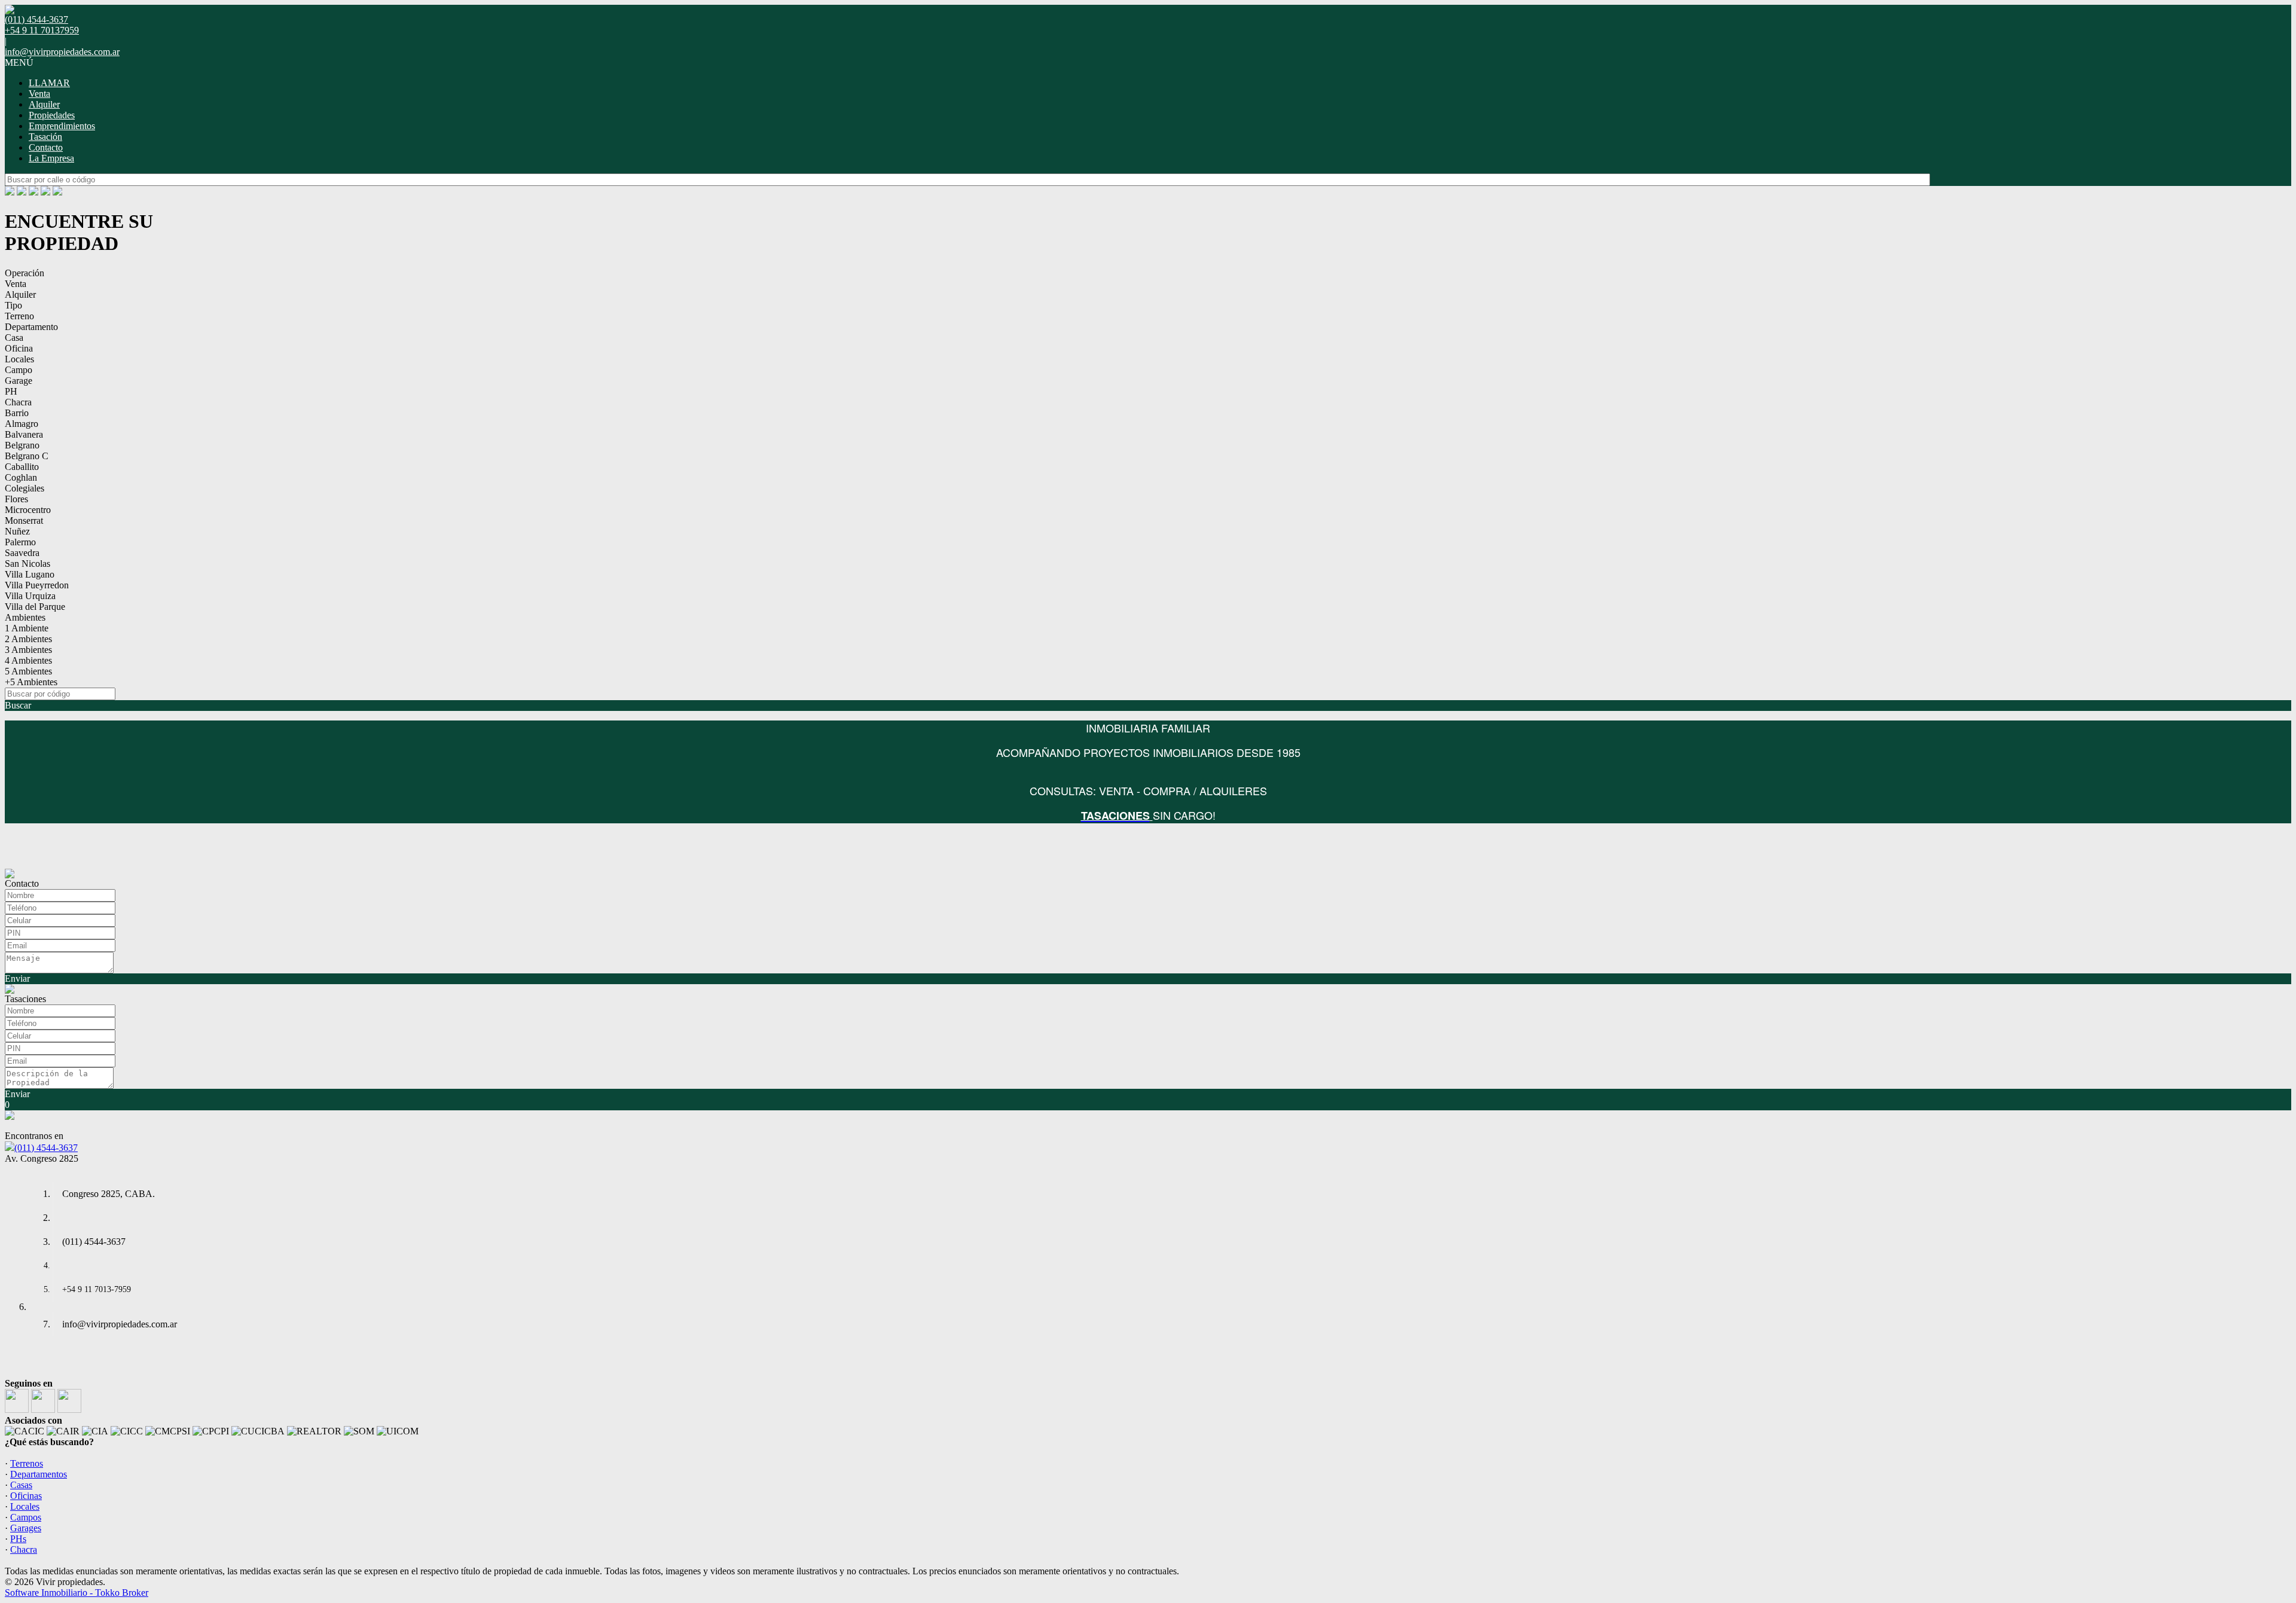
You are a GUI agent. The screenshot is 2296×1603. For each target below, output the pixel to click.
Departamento (31, 327)
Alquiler (44, 104)
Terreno (19, 316)
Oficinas (26, 1496)
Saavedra (22, 553)
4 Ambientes (28, 660)
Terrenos (27, 1463)
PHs (18, 1539)
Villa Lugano (30, 574)
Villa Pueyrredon (37, 585)
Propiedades (52, 115)
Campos (26, 1517)
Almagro (22, 424)
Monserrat (24, 520)
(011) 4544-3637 (46, 1148)
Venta (39, 94)
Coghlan (21, 477)
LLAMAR (49, 83)
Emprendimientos (62, 126)
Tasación (45, 137)
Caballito (22, 467)
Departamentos (39, 1474)
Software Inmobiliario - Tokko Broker (77, 1593)
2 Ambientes (28, 639)
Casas (21, 1485)
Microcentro (28, 510)
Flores (16, 499)
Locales (19, 359)
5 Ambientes (28, 671)
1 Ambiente (27, 628)
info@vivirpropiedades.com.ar (62, 52)
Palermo (20, 542)
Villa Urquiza (30, 596)
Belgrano (22, 445)
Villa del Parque (35, 607)
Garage (19, 381)
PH (11, 391)
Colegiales (25, 488)
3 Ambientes (28, 650)
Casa (14, 338)
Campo (19, 370)
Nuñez (17, 531)
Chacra (18, 402)
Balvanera (24, 434)
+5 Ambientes (31, 682)
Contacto (46, 147)
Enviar (17, 978)
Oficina (19, 348)
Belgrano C (27, 456)
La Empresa (51, 158)
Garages (26, 1528)
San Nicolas (28, 564)
